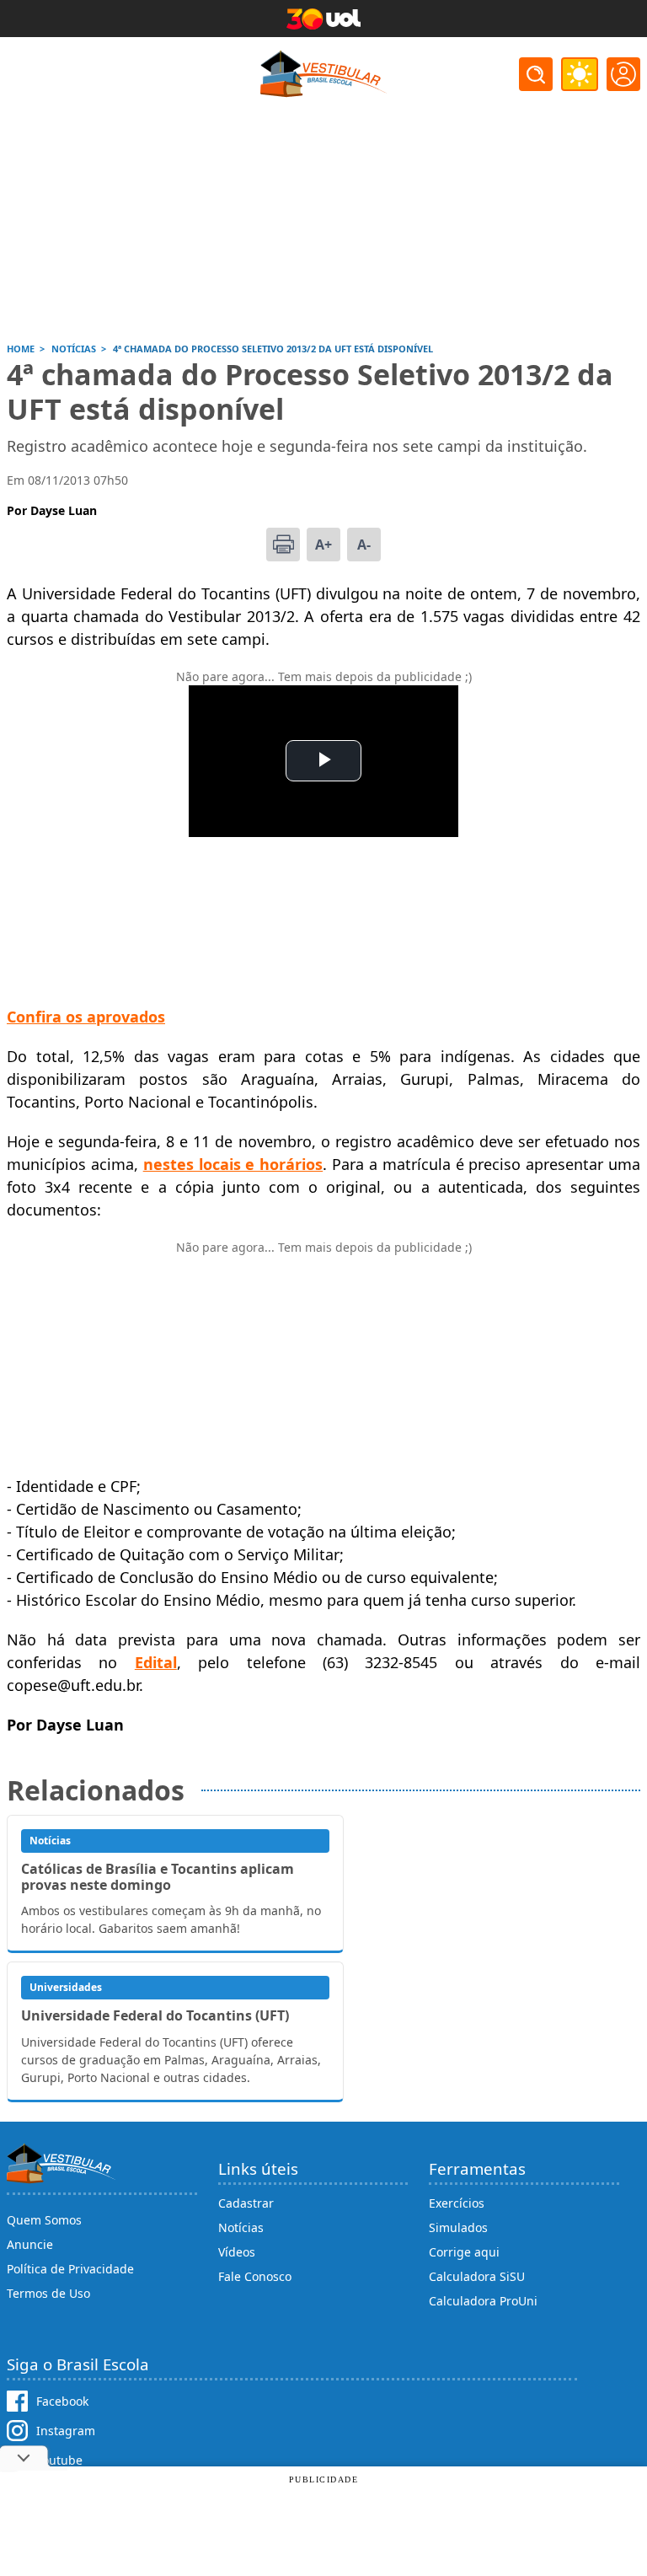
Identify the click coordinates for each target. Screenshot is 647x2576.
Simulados (458, 2227)
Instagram (66, 2431)
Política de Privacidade (70, 2269)
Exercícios (457, 2203)
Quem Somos (44, 2220)
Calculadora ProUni (483, 2301)
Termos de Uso (48, 2293)
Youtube (59, 2460)
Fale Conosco (255, 2276)
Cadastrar (246, 2203)
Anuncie (30, 2244)
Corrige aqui (464, 2252)
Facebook (62, 2401)
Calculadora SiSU (477, 2276)
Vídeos (237, 2252)
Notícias (241, 2227)
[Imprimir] (283, 545)
